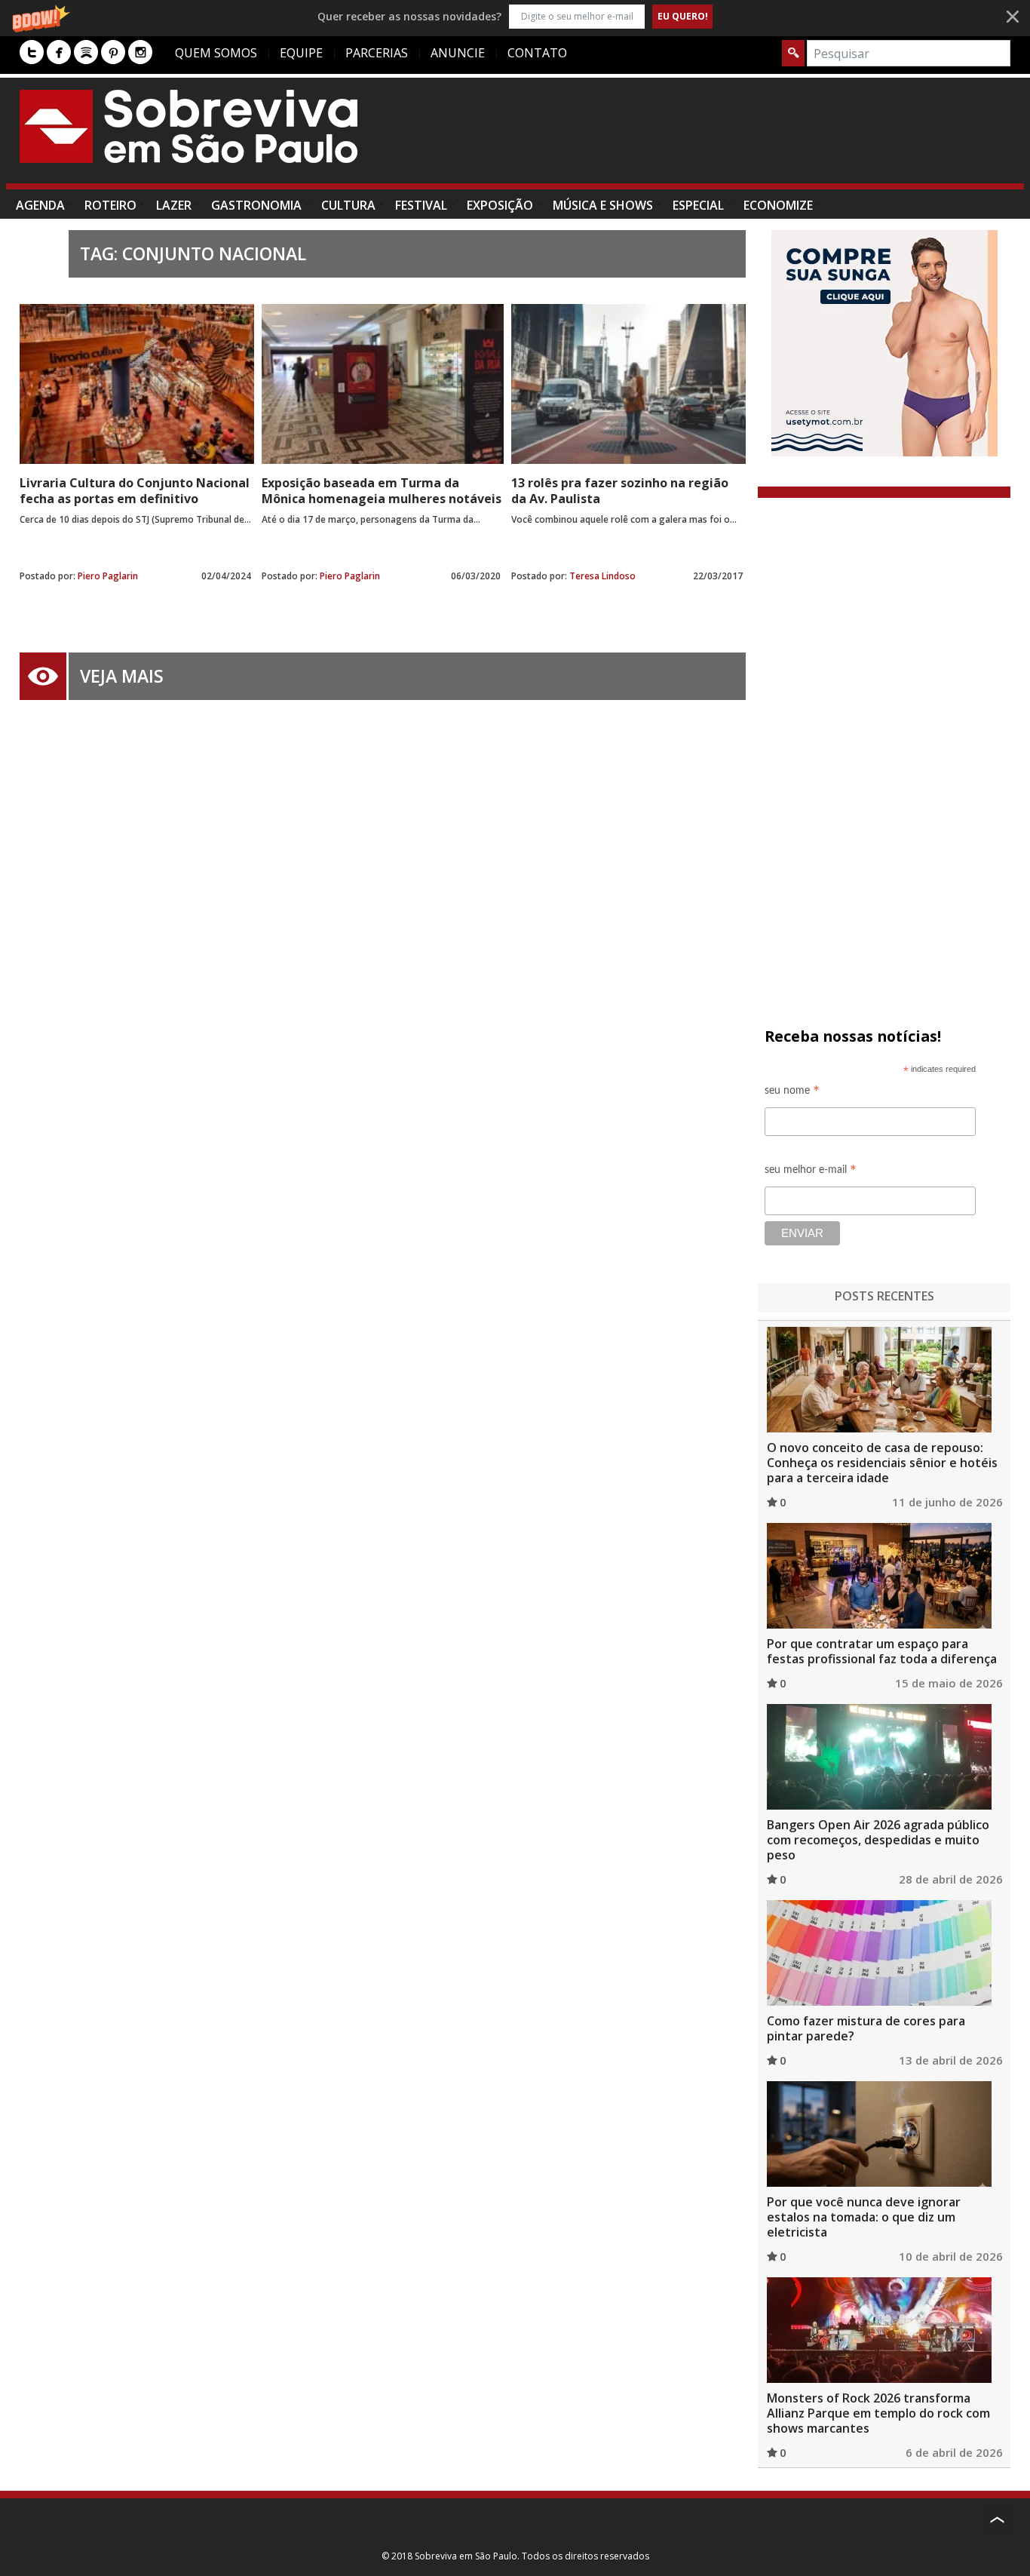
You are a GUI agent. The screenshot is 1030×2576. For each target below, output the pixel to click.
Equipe (301, 53)
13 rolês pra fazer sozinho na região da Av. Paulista (620, 491)
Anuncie (458, 53)
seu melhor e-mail (811, 1172)
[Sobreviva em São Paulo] (189, 126)
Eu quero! (683, 16)
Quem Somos (216, 53)
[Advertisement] (736, 138)
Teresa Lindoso (602, 576)
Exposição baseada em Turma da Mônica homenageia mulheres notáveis (382, 491)
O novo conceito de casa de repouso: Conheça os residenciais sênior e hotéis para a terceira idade (882, 1463)
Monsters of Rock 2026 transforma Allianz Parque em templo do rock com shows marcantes (878, 2413)
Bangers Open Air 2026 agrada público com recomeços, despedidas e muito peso (878, 1840)
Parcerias (377, 53)
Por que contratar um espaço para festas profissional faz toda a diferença (882, 1651)
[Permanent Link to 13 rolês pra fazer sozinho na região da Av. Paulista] (628, 384)
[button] (515, 16)
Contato (537, 53)
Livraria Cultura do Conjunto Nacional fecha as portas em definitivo (135, 491)
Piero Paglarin (108, 576)
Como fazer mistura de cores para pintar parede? (866, 2028)
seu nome (792, 1093)
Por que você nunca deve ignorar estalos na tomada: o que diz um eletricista (864, 2217)
